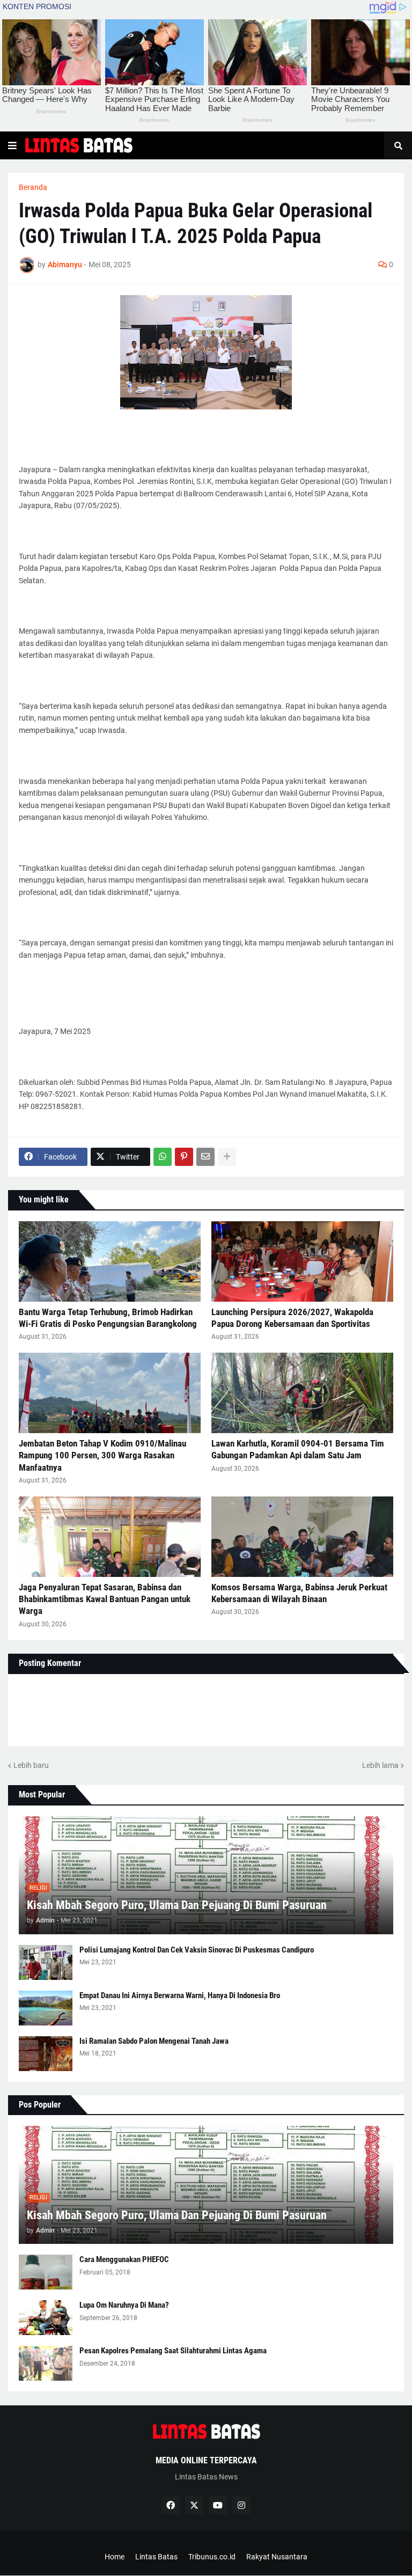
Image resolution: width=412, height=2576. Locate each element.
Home (115, 2557)
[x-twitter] (194, 2505)
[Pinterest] (184, 1157)
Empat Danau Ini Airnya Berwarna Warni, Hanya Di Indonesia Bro (180, 1995)
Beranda (33, 187)
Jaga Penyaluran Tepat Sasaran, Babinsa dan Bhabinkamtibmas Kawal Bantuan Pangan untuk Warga (105, 1599)
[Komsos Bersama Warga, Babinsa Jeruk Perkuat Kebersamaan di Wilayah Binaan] (302, 1537)
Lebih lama (380, 1765)
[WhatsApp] (163, 1157)
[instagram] (241, 2505)
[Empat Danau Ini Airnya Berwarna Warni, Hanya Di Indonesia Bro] (46, 2008)
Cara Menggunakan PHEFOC (124, 2259)
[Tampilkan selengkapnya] (227, 1157)
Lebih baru (31, 1765)
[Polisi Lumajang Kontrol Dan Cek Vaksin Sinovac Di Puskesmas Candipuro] (46, 1962)
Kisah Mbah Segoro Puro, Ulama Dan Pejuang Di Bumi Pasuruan (177, 1905)
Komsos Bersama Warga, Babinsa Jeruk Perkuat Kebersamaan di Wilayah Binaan (299, 1593)
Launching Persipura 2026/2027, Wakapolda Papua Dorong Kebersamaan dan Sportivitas (292, 1318)
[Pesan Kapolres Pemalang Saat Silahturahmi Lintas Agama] (46, 2363)
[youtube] (218, 2505)
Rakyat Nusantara (277, 2557)
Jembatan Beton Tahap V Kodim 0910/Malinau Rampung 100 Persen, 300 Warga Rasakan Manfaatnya (102, 1455)
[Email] (205, 1157)
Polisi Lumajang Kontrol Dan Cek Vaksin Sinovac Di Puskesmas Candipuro (197, 1950)
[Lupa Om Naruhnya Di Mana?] (46, 2318)
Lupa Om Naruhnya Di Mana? (124, 2305)
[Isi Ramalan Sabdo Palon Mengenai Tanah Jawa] (46, 2054)
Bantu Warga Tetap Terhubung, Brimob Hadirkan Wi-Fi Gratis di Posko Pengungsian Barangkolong (108, 1318)
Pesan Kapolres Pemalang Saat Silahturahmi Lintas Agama (173, 2351)
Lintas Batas (156, 2557)
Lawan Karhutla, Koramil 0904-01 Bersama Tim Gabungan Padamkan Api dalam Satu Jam (298, 1449)
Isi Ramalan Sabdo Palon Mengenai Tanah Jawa (154, 2041)
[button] (12, 145)
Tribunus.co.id (212, 2557)
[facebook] (171, 2505)
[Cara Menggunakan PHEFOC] (46, 2272)
